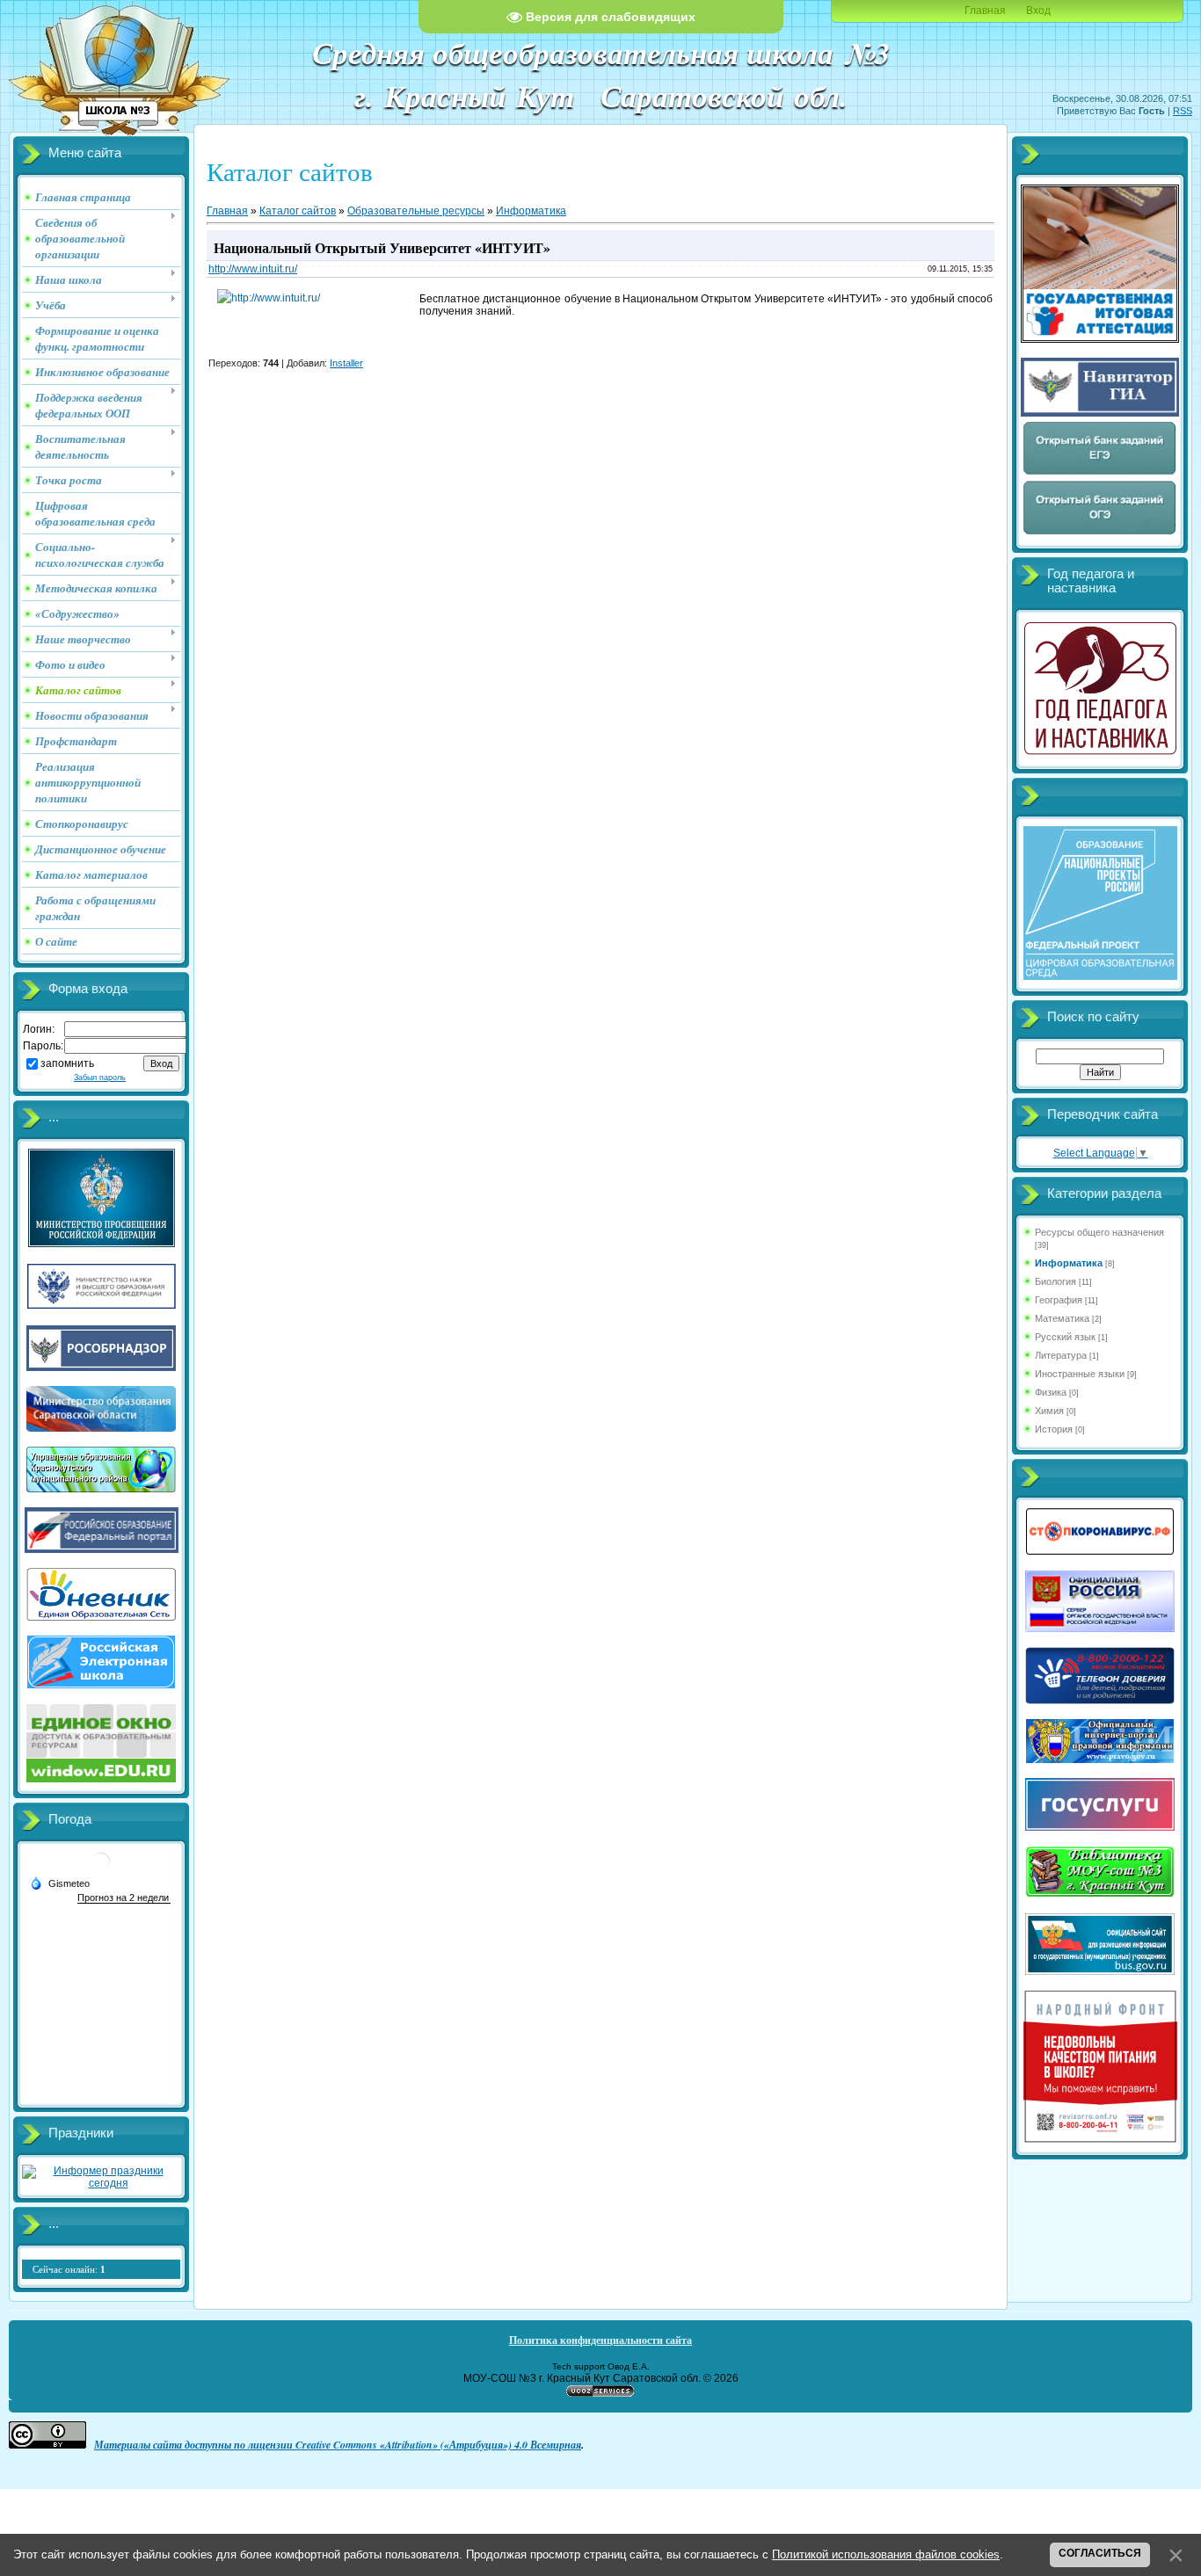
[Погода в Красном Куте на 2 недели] (124, 1898)
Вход (1038, 11)
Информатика (531, 211)
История (1054, 1429)
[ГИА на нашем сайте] (1100, 339)
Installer (346, 363)
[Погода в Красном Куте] (101, 1868)
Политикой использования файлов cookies (886, 2554)
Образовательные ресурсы (416, 211)
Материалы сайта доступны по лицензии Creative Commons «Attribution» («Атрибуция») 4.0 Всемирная (338, 2445)
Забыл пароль (100, 1078)
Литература (1061, 1355)
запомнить (67, 1063)
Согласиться (1100, 2553)
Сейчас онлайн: (69, 2269)
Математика (1062, 1318)
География (1059, 1300)
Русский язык (1065, 1337)
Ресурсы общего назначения (1099, 1232)
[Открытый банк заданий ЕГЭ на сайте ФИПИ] (1100, 473)
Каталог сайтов (298, 211)
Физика (1051, 1392)
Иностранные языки (1080, 1374)
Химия (1049, 1411)
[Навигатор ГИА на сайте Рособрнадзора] (1100, 413)
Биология (1055, 1281)
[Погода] (60, 1883)
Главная (985, 11)
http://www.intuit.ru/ (253, 269)
